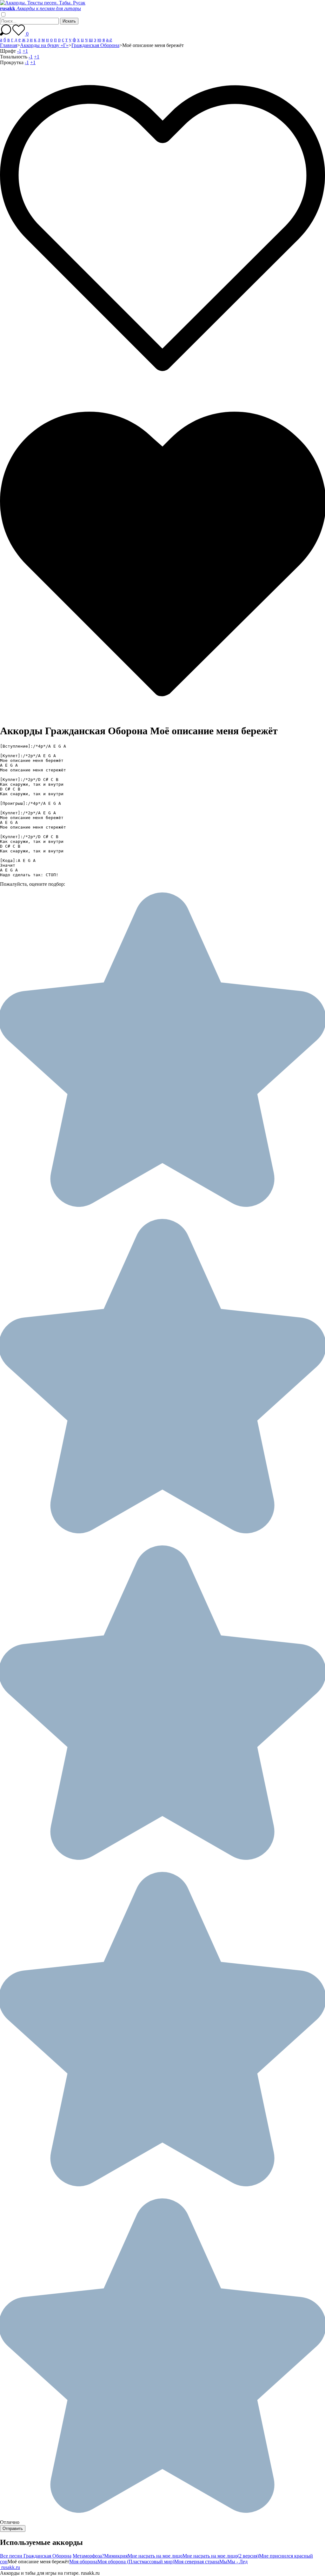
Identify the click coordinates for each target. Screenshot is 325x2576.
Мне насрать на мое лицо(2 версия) (221, 2556)
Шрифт (8, 51)
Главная (9, 45)
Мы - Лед (237, 2562)
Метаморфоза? (88, 2556)
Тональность (14, 57)
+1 (25, 51)
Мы (223, 2562)
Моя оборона (83, 2562)
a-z (109, 40)
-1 (19, 51)
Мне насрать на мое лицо (155, 2556)
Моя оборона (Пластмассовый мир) (136, 2562)
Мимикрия (116, 2556)
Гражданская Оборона (95, 45)
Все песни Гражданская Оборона (36, 2556)
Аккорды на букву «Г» (44, 45)
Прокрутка (12, 62)
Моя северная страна (197, 2562)
